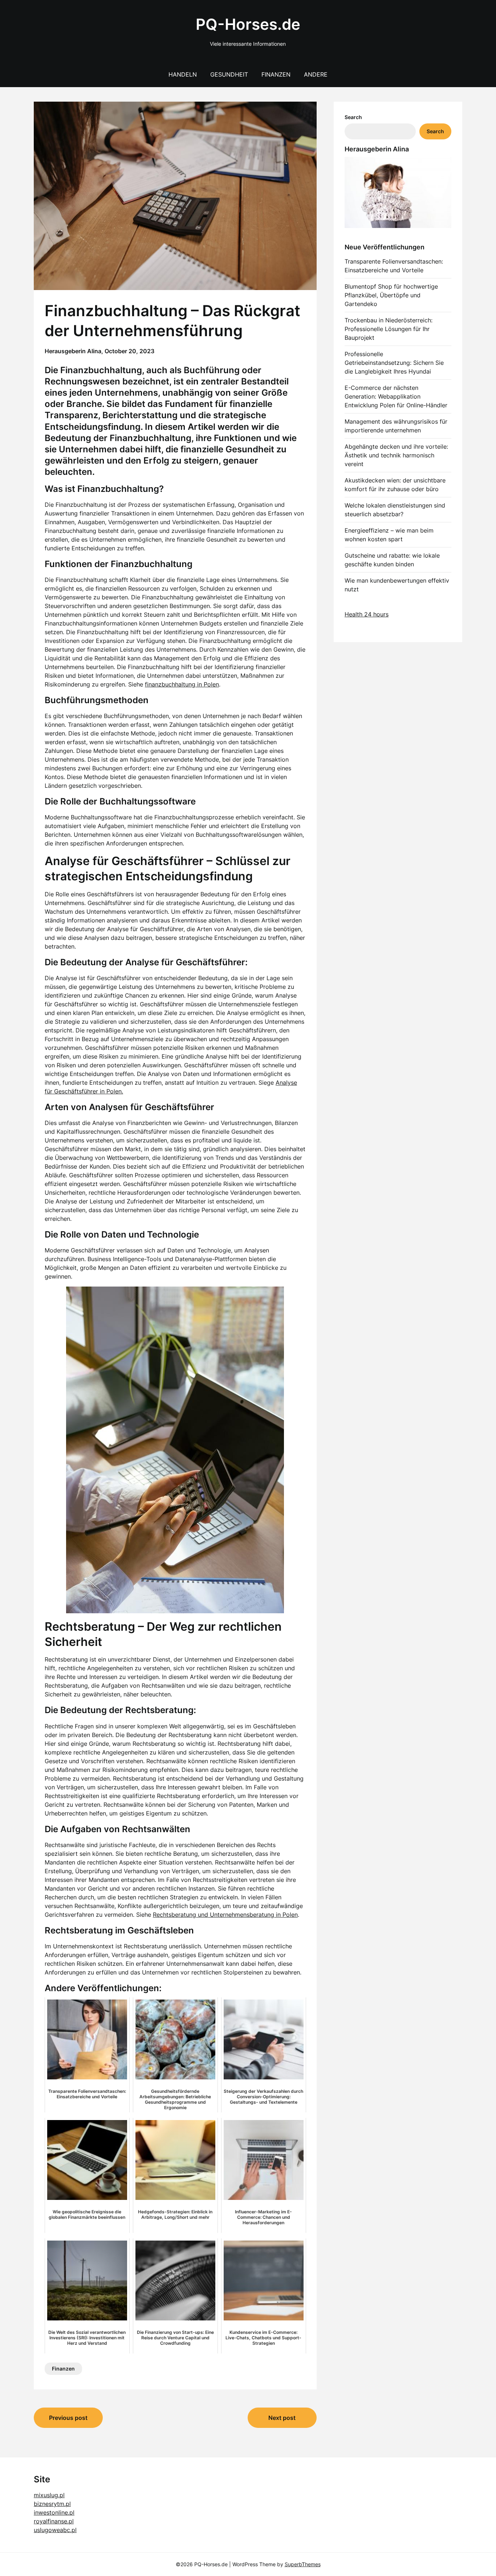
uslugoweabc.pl (55, 2530)
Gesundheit (229, 74)
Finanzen (276, 74)
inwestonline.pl (54, 2512)
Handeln (183, 74)
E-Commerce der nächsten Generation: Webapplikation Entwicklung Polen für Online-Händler (396, 396)
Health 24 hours (367, 614)
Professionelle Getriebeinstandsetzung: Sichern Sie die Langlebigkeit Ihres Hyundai (394, 363)
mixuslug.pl (49, 2495)
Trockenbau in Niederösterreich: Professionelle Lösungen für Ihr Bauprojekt (389, 329)
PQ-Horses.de (248, 24)
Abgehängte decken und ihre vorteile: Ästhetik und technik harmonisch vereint (396, 455)
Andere (316, 74)
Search (353, 117)
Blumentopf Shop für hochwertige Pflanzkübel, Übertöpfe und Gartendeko (391, 295)
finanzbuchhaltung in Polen (182, 684)
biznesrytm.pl (52, 2504)
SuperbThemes (303, 2564)
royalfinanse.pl (54, 2521)
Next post (282, 2418)
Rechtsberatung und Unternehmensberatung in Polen (225, 1915)
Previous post (68, 2418)
